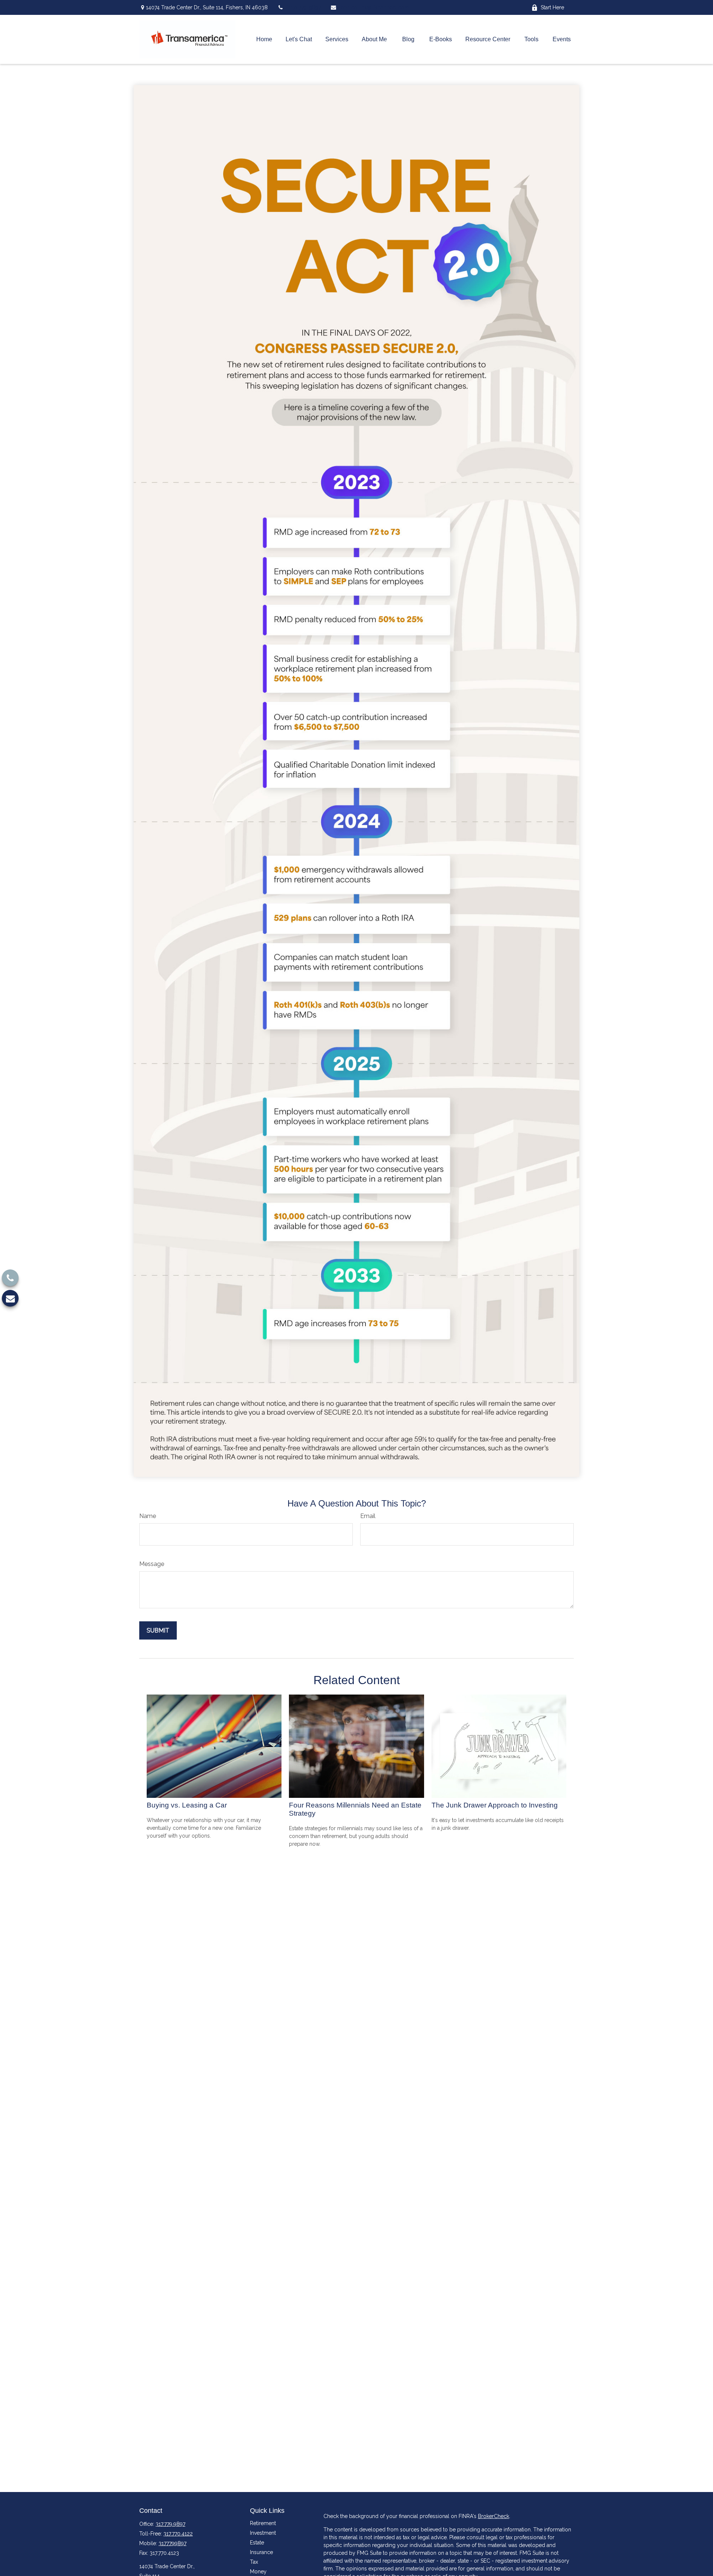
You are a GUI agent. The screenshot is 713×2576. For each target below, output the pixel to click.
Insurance (261, 2552)
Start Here (552, 7)
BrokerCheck (494, 2516)
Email (368, 1516)
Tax (254, 2562)
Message (152, 1564)
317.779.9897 (170, 2524)
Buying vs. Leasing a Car (187, 1805)
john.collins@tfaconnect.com (374, 7)
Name (148, 1516)
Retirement (263, 2523)
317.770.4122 (178, 2534)
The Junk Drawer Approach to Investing (495, 1805)
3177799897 (172, 2543)
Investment (263, 2533)
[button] (264, 40)
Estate (257, 2543)
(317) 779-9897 (304, 7)
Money (258, 2572)
